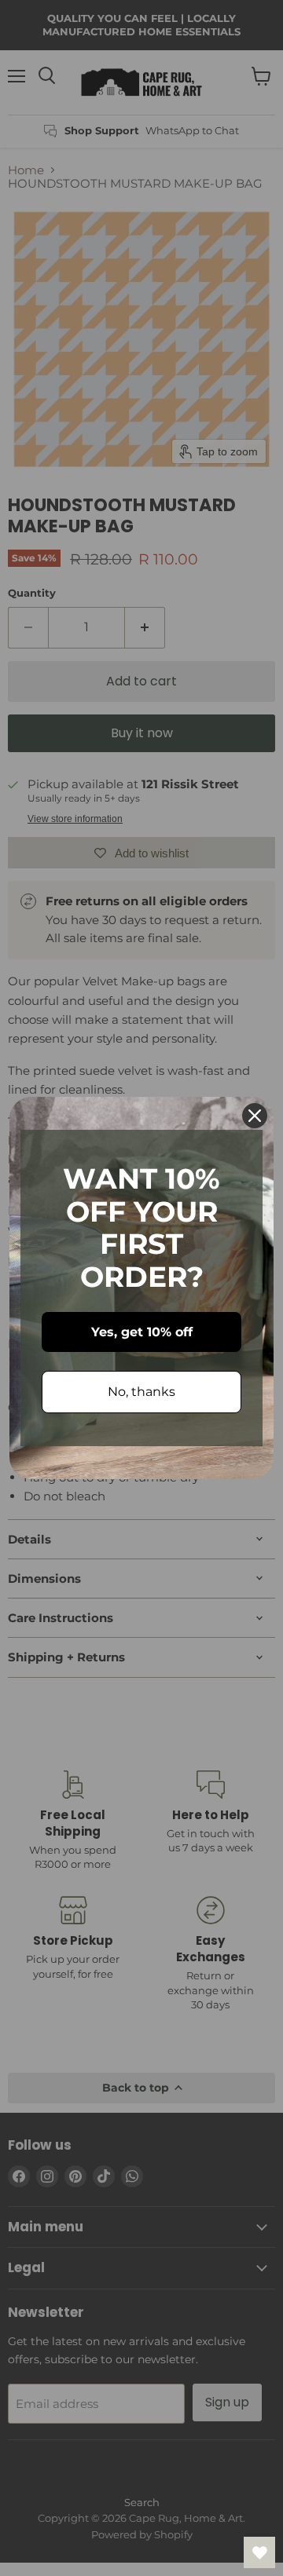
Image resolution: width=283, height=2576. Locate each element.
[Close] (255, 1116)
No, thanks (141, 1392)
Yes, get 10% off (142, 1332)
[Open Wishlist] (259, 2552)
